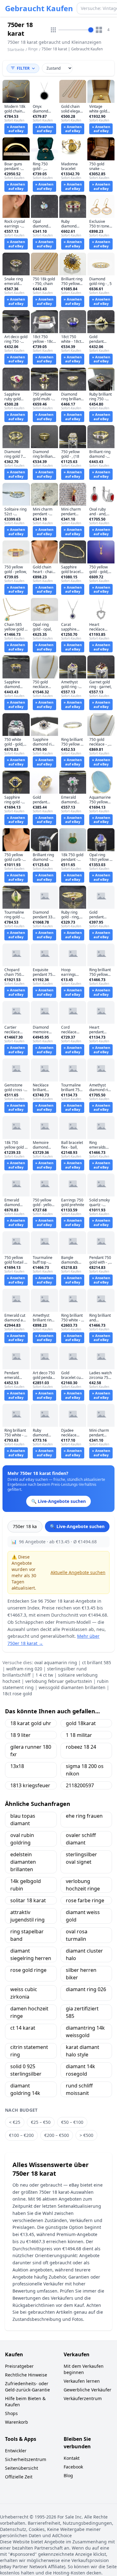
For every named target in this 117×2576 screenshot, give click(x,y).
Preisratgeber (19, 2366)
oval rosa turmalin (77, 1935)
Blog (68, 2475)
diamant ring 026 (86, 1989)
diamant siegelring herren (31, 1954)
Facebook (73, 2467)
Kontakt (72, 2458)
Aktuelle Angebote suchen (78, 1572)
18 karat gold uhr (31, 1723)
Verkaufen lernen (82, 2381)
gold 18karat (81, 1723)
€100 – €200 (21, 2135)
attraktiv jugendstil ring (27, 1916)
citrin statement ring (29, 2051)
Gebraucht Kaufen (39, 8)
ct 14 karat (23, 2028)
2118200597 (80, 1785)
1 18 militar (79, 1735)
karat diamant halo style (83, 2051)
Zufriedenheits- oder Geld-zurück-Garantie (27, 2387)
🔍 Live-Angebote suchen (77, 1526)
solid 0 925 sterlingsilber (26, 2070)
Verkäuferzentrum (83, 2398)
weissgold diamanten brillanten (72, 1687)
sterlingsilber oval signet (81, 1858)
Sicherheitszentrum (26, 2459)
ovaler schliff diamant (81, 1839)
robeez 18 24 (81, 1747)
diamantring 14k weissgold (85, 2032)
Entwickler (16, 2451)
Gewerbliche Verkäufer (88, 2390)
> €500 (86, 2135)
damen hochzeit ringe (29, 2012)
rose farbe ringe (85, 1900)
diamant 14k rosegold (80, 2070)
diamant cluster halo (84, 1954)
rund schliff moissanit (79, 2089)
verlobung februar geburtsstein (59, 1681)
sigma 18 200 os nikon (85, 1770)
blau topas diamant (23, 1820)
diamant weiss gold (83, 1916)
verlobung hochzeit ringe (83, 1885)
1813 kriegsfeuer (30, 1785)
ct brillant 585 (97, 1662)
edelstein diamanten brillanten (23, 1862)
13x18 (17, 1766)
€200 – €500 (57, 2135)
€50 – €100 (72, 2122)
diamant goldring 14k (25, 2089)
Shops (11, 2413)
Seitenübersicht (22, 2468)
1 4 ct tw (44, 1675)
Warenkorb (17, 2422)
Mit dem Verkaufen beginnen (84, 2369)
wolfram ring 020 (24, 1669)
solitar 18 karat (28, 1900)
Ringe (33, 49)
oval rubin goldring (22, 1839)
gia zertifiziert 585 (82, 2012)
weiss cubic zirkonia (24, 1993)
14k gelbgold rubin (26, 1885)
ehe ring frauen (84, 1816)
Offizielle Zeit (19, 2477)
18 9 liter (20, 1735)
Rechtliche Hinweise (26, 2375)
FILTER (23, 68)
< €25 (15, 2122)
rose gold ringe (28, 1970)
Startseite (16, 50)
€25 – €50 (41, 2122)
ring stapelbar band (27, 1935)
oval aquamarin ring (56, 1662)
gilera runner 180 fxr (31, 1751)
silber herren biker (81, 1974)
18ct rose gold (17, 1694)
